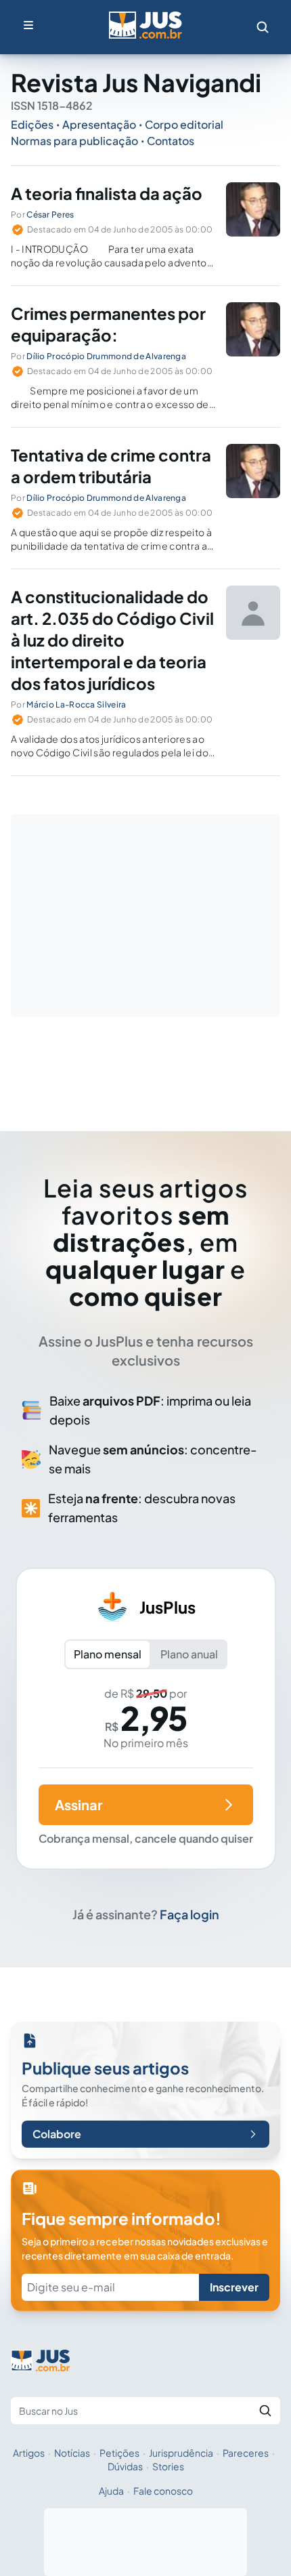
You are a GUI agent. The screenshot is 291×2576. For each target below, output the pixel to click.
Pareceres (246, 2453)
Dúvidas (125, 2466)
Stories (168, 2466)
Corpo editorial (184, 124)
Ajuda (111, 2491)
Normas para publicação (74, 141)
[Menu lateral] (28, 25)
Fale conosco (163, 2491)
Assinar (79, 1804)
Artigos (29, 2453)
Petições (119, 2453)
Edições (32, 124)
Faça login (189, 1914)
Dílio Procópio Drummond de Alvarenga (106, 356)
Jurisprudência (181, 2453)
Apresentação (99, 124)
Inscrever (234, 2287)
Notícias (72, 2453)
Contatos (171, 141)
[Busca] (263, 27)
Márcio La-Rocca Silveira (76, 704)
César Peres (50, 214)
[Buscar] (265, 2411)
